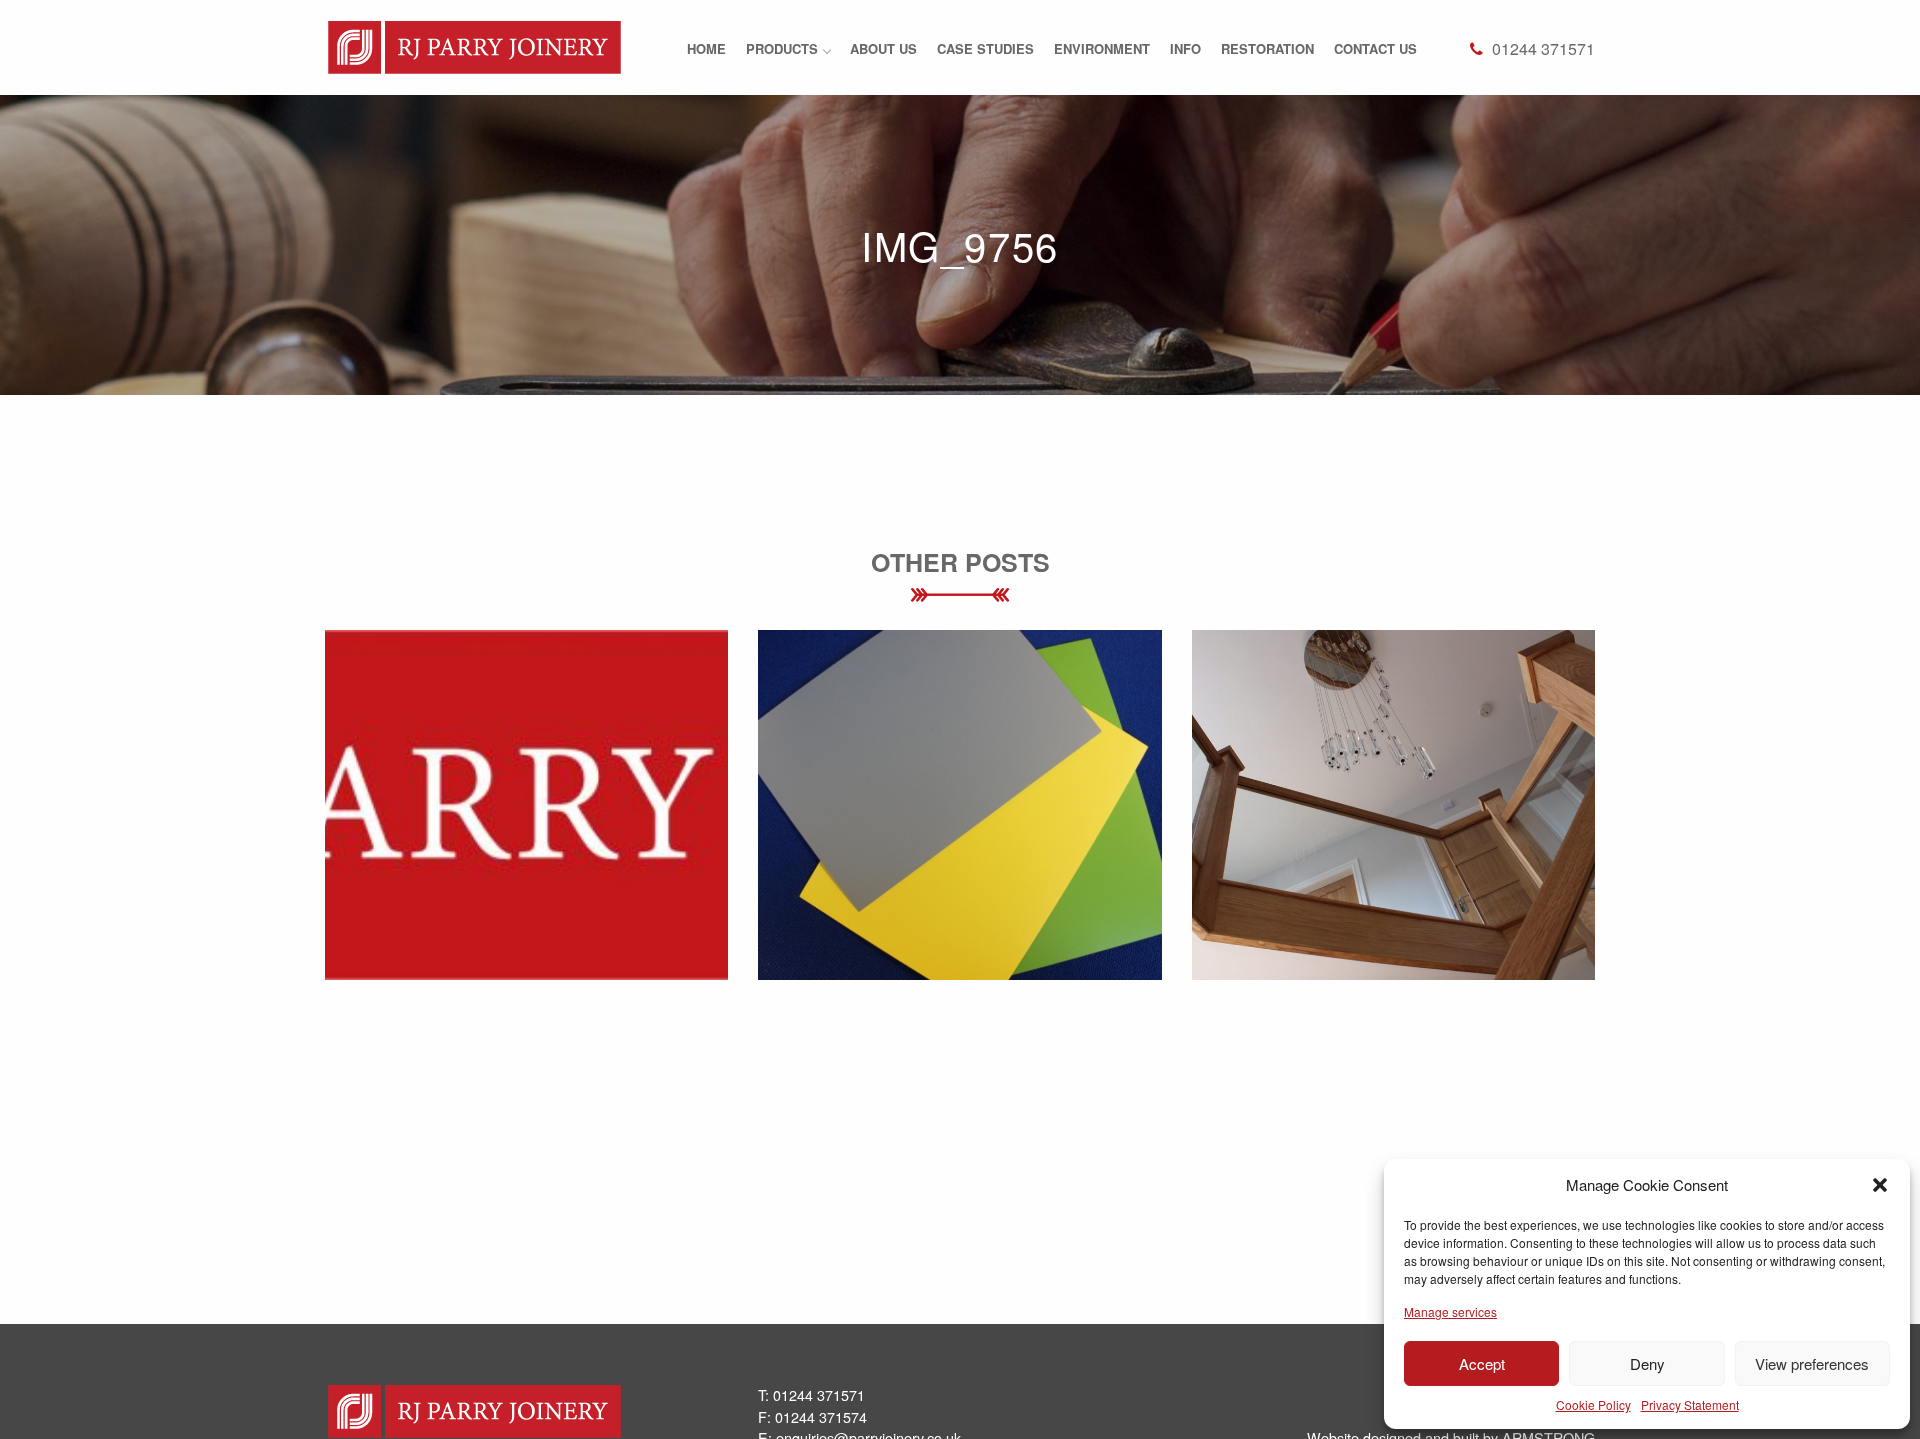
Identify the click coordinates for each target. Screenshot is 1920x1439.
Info (1185, 48)
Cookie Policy (1593, 1404)
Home (706, 48)
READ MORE (526, 850)
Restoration (1267, 48)
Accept (1482, 1363)
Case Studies (985, 48)
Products (782, 48)
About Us (883, 48)
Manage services (1450, 1311)
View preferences (1812, 1363)
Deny (1647, 1363)
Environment (1102, 48)
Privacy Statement (1690, 1404)
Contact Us (1375, 48)
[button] (1880, 1185)
